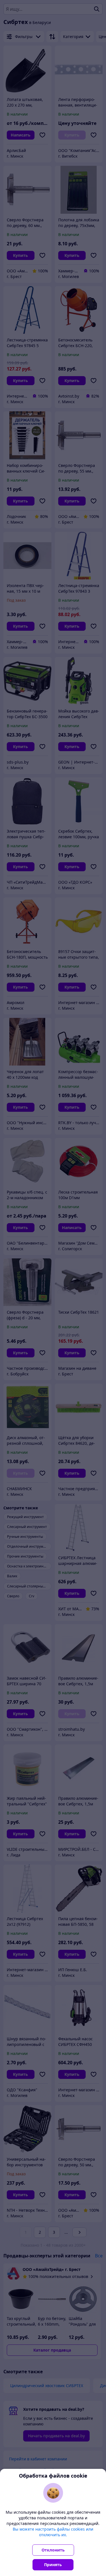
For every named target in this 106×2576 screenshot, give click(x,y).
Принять (53, 2565)
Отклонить (53, 2550)
